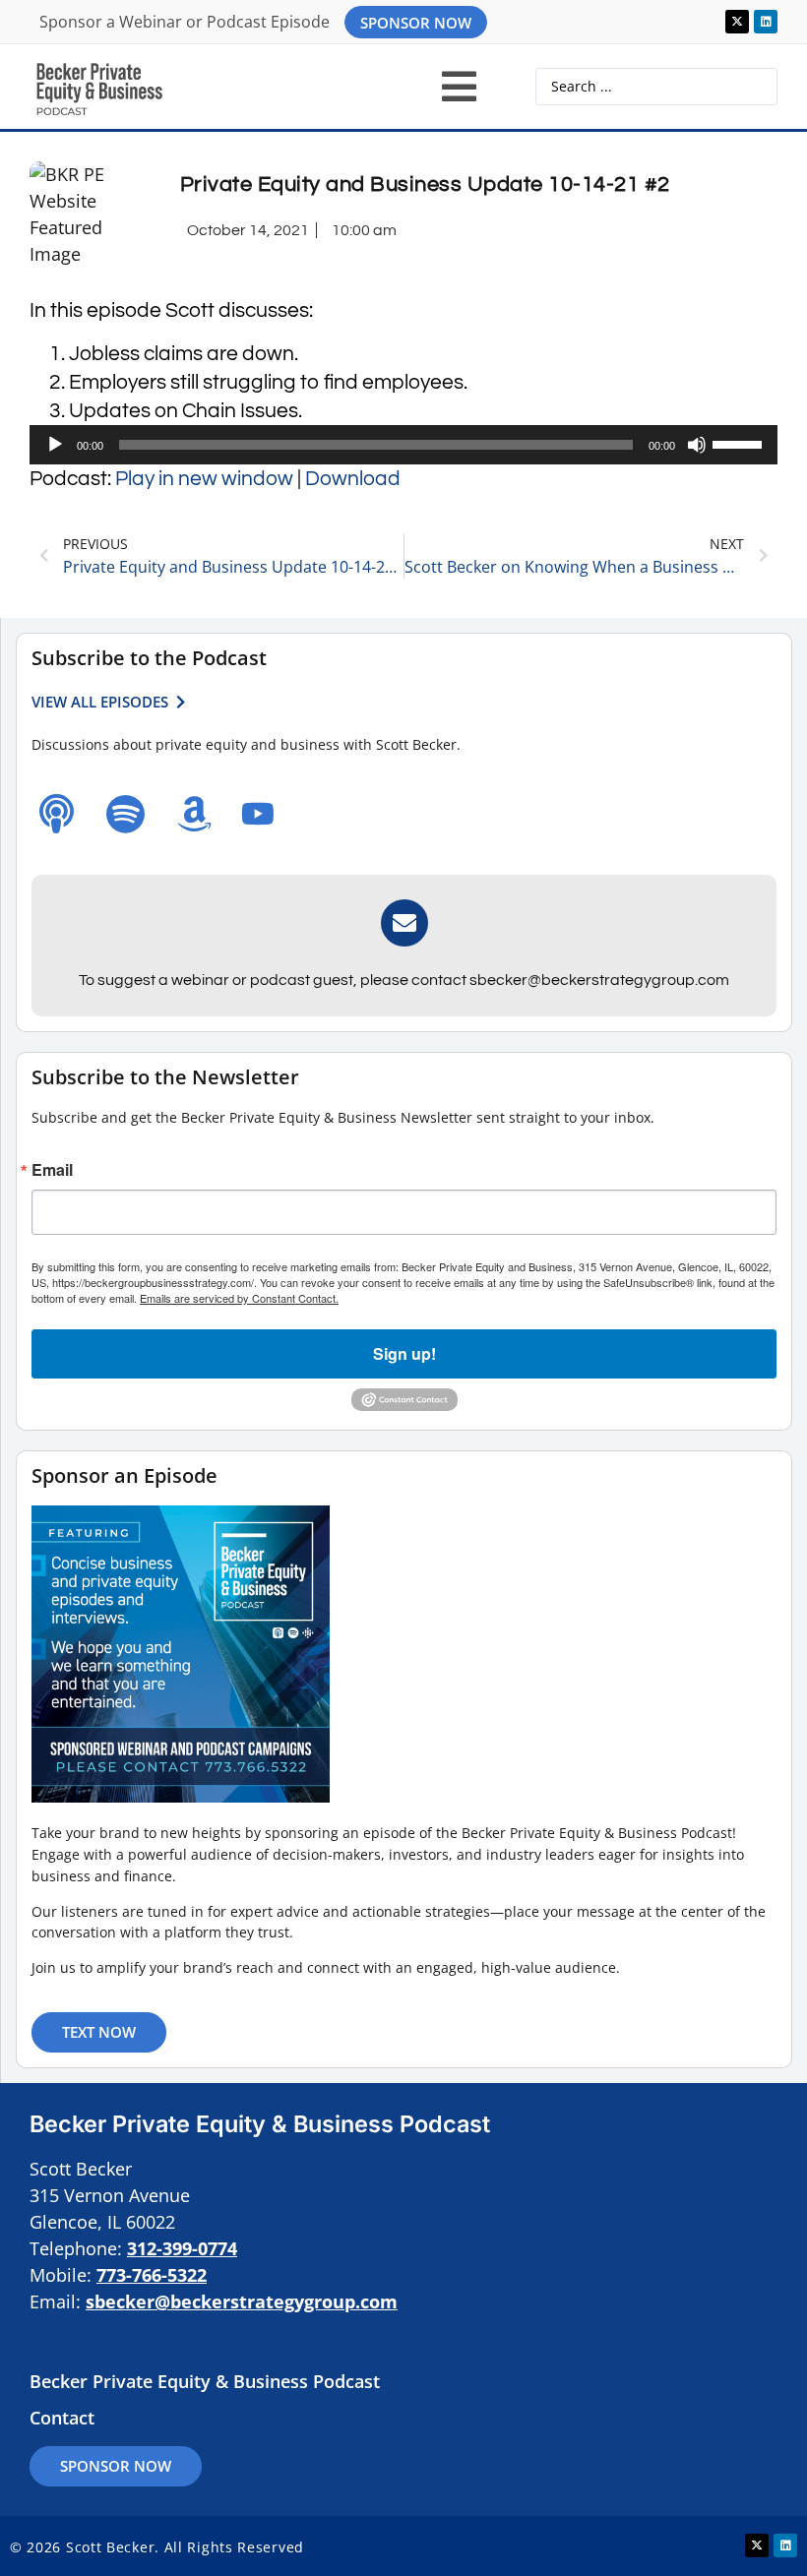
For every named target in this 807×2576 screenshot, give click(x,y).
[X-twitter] (737, 22)
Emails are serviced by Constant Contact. (239, 1298)
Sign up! (404, 1353)
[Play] (55, 445)
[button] (459, 87)
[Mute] (697, 445)
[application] (403, 445)
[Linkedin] (766, 22)
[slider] (740, 443)
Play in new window (204, 479)
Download (353, 479)
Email (52, 1170)
